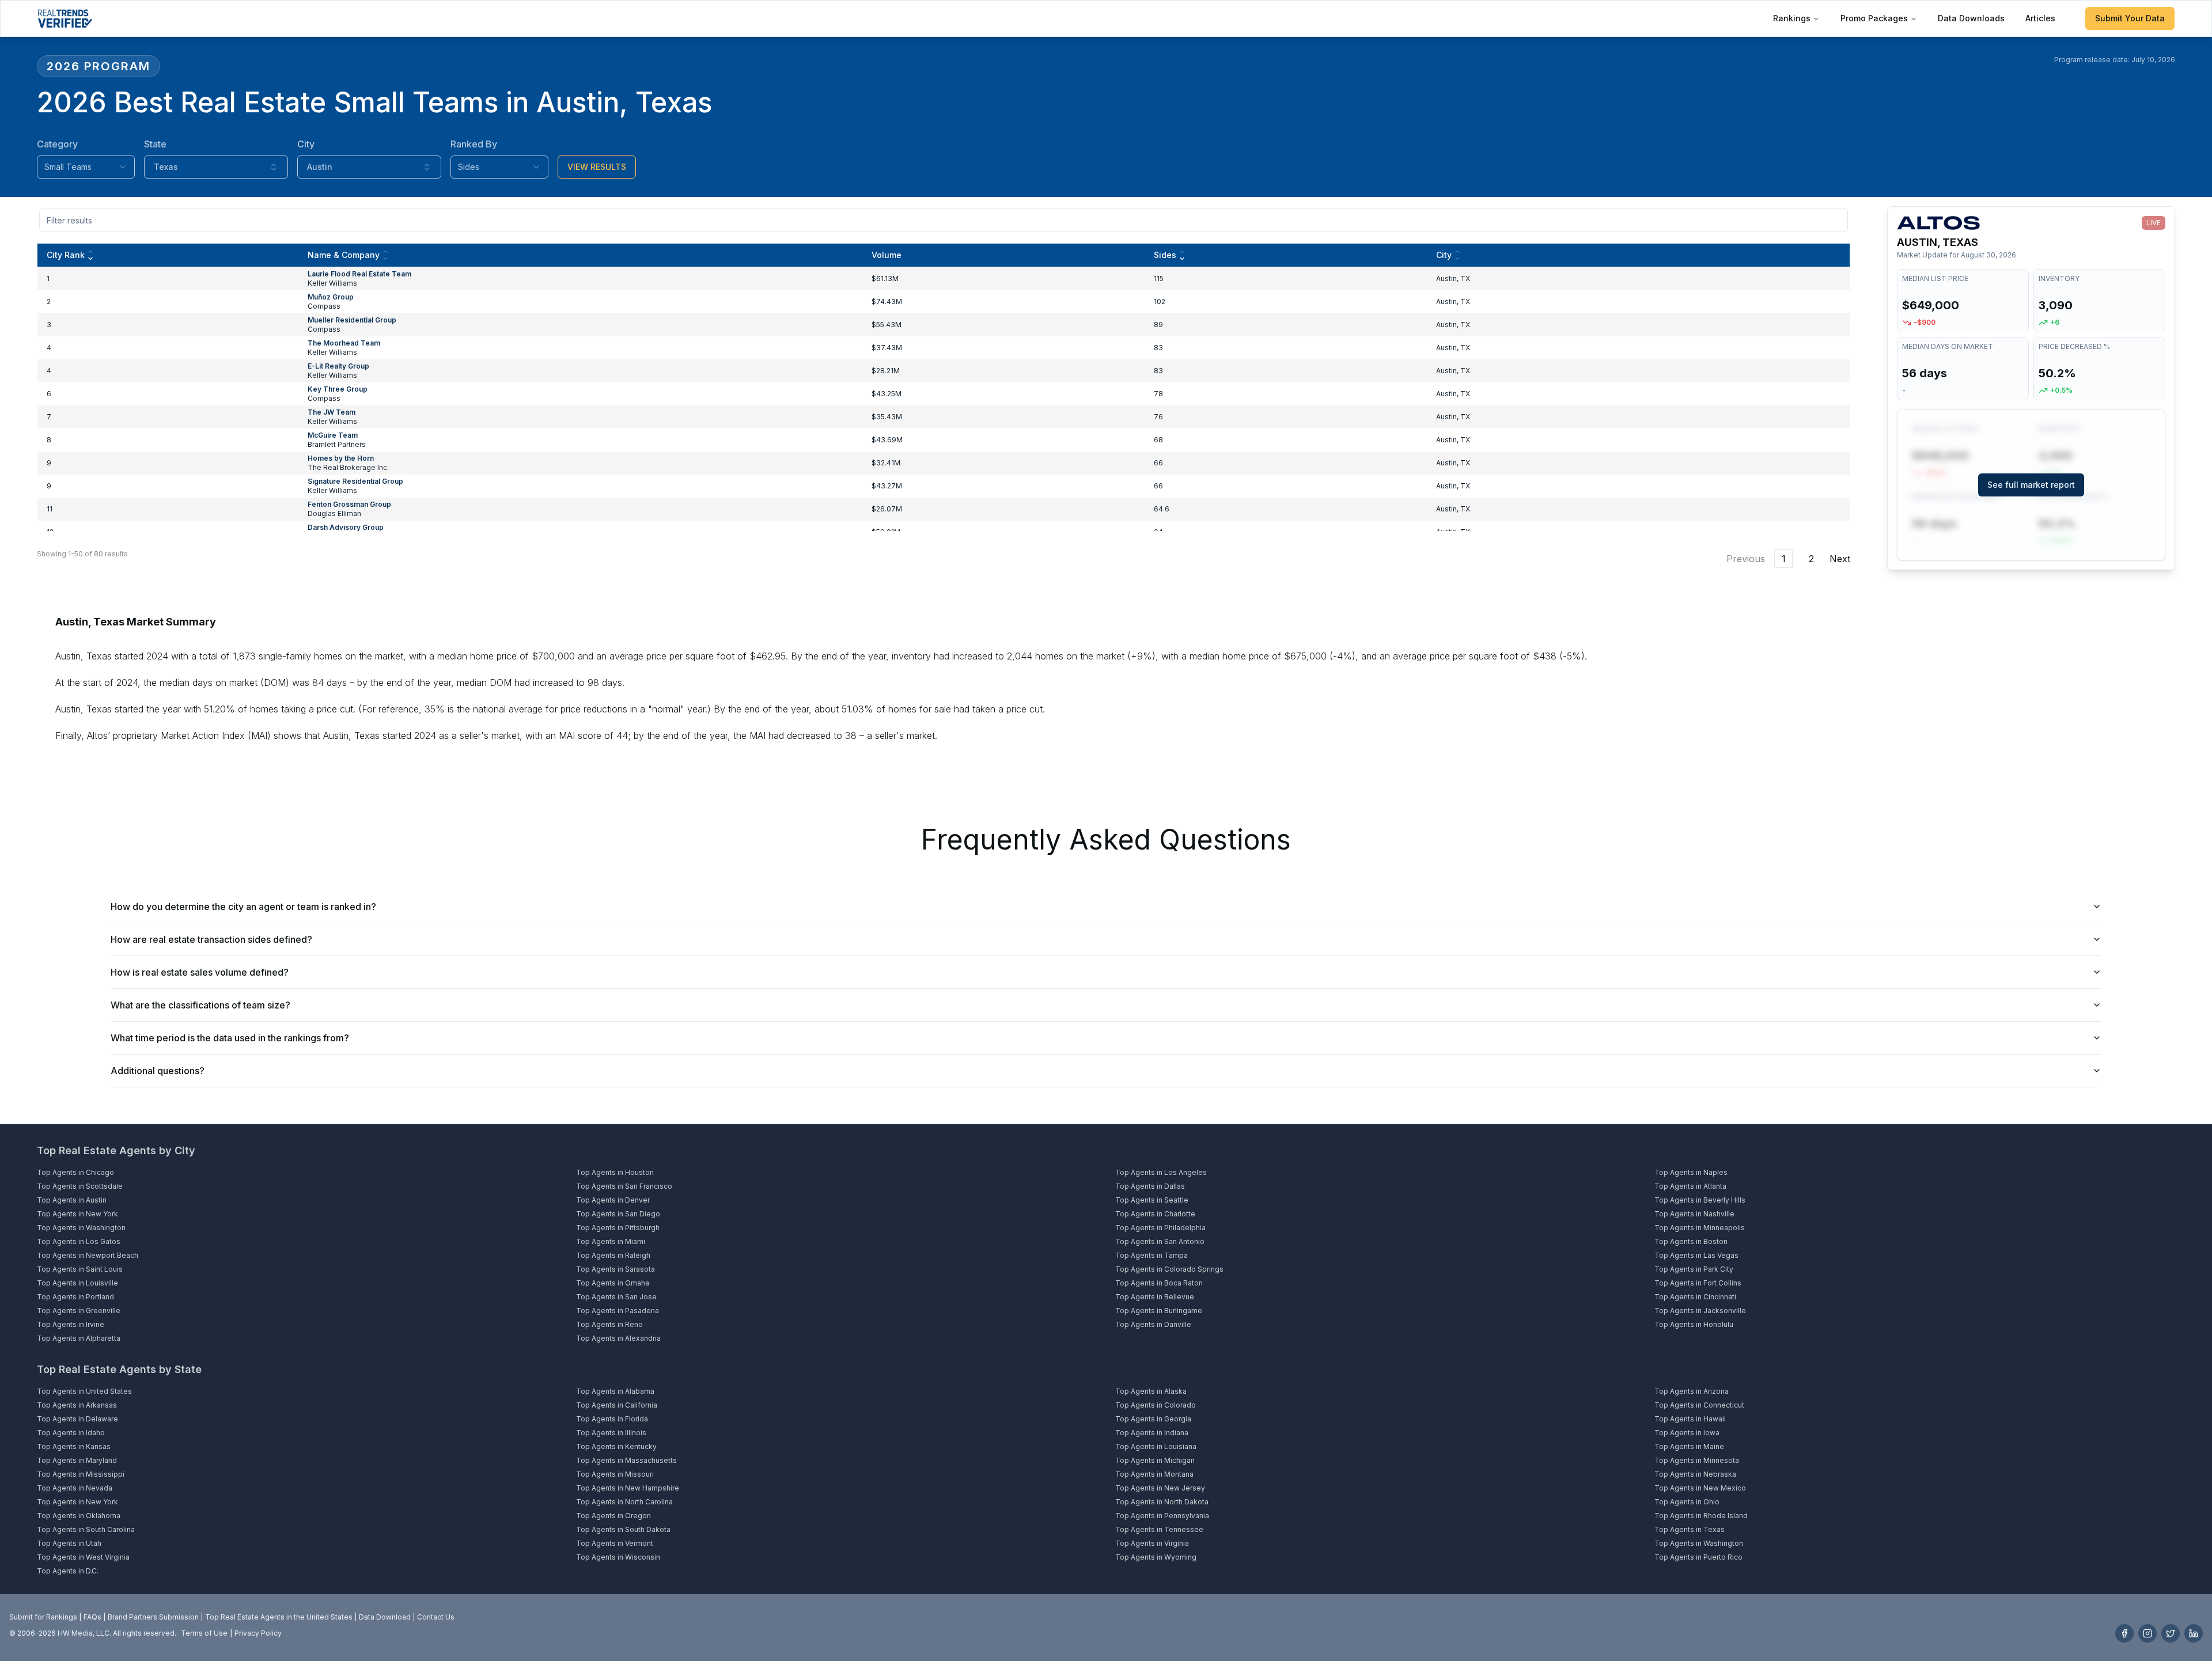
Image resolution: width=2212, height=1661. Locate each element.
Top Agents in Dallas (1150, 1186)
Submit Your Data (2130, 18)
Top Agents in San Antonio (1160, 1241)
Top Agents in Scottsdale (80, 1186)
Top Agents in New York (77, 1214)
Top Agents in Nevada (75, 1488)
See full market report (2031, 485)
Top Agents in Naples (1691, 1172)
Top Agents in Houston (615, 1172)
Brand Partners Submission (153, 1617)
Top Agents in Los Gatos (79, 1241)
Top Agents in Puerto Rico (1698, 1557)
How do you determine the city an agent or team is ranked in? (243, 907)
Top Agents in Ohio (1687, 1502)
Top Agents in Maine (1689, 1446)
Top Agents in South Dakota (623, 1529)
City (306, 144)
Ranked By (474, 144)
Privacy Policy (258, 1633)
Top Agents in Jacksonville (1700, 1311)
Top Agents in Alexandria (618, 1338)
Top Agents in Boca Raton (1159, 1283)
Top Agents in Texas (1690, 1529)
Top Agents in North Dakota (1162, 1502)
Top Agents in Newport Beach (88, 1255)
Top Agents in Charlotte (1155, 1214)
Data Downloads (1971, 18)
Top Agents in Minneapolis (1700, 1228)
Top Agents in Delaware (77, 1419)
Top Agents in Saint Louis (80, 1269)
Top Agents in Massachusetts (626, 1460)
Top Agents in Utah (69, 1543)
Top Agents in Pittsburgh (618, 1228)
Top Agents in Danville (1153, 1324)
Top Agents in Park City (1694, 1269)
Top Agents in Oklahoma (79, 1516)
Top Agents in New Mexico (1700, 1488)
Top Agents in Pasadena (618, 1311)
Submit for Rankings (43, 1617)
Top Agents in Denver (613, 1200)
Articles (2040, 18)
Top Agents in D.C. (68, 1571)
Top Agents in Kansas (74, 1446)
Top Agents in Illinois (611, 1433)
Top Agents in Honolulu (1694, 1324)
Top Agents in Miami (611, 1241)
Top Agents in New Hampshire (628, 1488)
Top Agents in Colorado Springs (1169, 1269)
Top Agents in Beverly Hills (1700, 1200)
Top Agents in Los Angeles (1161, 1172)
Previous (1746, 559)
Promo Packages (1874, 18)
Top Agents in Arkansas (77, 1405)
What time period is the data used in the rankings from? (230, 1038)
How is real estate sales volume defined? (200, 972)
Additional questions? (158, 1071)
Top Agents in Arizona (1692, 1391)
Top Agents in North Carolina (624, 1502)
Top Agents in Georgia (1153, 1419)
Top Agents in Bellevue (1155, 1297)
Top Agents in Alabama (615, 1391)
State (155, 144)
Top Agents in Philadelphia (1160, 1228)
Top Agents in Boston (1691, 1241)
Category (57, 144)
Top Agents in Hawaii (1690, 1419)
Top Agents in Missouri (615, 1474)
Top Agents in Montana (1154, 1474)
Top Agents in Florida (612, 1419)
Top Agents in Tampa (1152, 1255)
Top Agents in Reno (609, 1324)
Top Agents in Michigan (1155, 1460)
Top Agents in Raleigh (613, 1255)
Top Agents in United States (84, 1391)
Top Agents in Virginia (1152, 1543)
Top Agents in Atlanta (1690, 1186)
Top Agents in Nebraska (1695, 1474)
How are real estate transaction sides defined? (211, 939)
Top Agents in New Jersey (1160, 1488)
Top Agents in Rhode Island (1701, 1516)
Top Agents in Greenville (79, 1311)
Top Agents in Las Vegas (1696, 1255)
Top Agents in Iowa (1687, 1433)
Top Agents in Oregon (613, 1516)
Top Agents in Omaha (613, 1283)
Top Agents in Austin (72, 1200)
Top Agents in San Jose (616, 1297)
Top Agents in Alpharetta (79, 1338)
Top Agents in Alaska (1151, 1391)
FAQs (92, 1617)
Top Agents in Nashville (1694, 1214)
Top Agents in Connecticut (1699, 1405)
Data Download (385, 1617)
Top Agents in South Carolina (86, 1529)
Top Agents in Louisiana (1156, 1446)
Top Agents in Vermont (615, 1543)
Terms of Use (204, 1633)
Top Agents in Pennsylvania (1162, 1516)
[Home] (65, 18)
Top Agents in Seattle (1152, 1200)
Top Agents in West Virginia (83, 1557)
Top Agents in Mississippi (81, 1474)
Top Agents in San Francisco (624, 1186)
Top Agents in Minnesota (1697, 1460)
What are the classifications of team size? (200, 1005)
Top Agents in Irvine (71, 1324)
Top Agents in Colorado (1156, 1405)
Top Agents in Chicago (75, 1172)
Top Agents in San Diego (618, 1214)
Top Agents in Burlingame (1159, 1311)
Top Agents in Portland (75, 1297)
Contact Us (436, 1617)
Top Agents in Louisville (77, 1283)
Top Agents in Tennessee (1159, 1529)
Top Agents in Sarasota (616, 1269)
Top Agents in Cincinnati (1695, 1297)
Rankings (1792, 18)
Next (1840, 559)
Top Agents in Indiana (1152, 1433)
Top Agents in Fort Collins (1698, 1283)
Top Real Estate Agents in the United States (279, 1617)
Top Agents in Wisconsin (618, 1557)
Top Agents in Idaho (71, 1433)
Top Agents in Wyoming (1156, 1557)
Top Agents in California (617, 1405)
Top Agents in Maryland (77, 1460)
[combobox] (86, 167)
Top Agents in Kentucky (616, 1446)
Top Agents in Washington (81, 1228)
